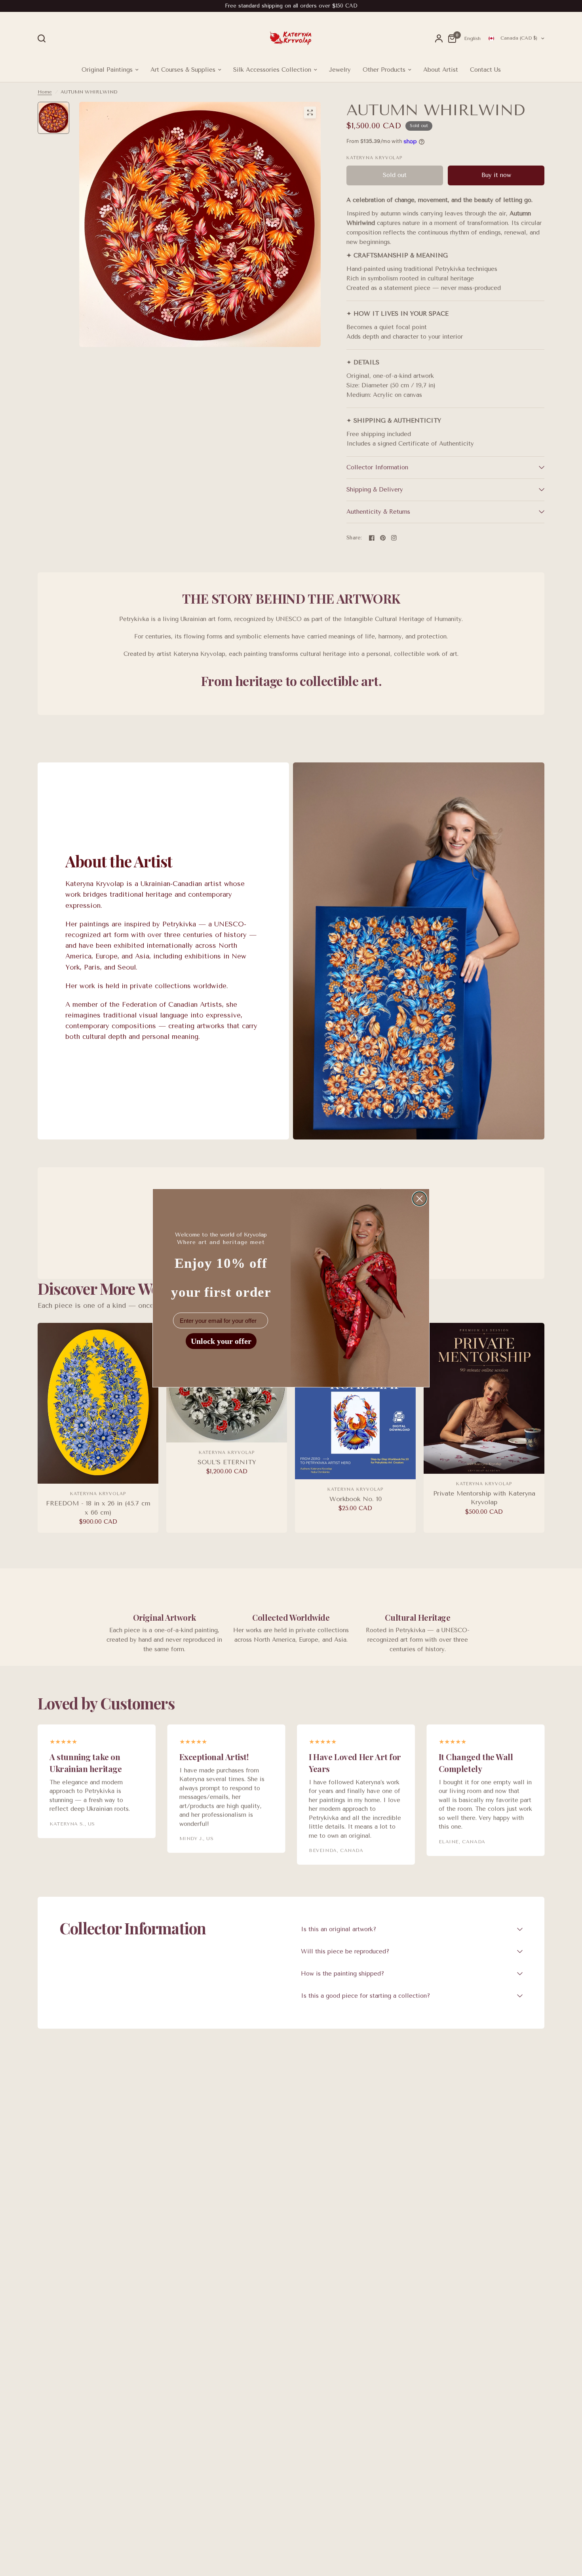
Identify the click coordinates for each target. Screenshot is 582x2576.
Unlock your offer (221, 1341)
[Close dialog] (419, 1199)
